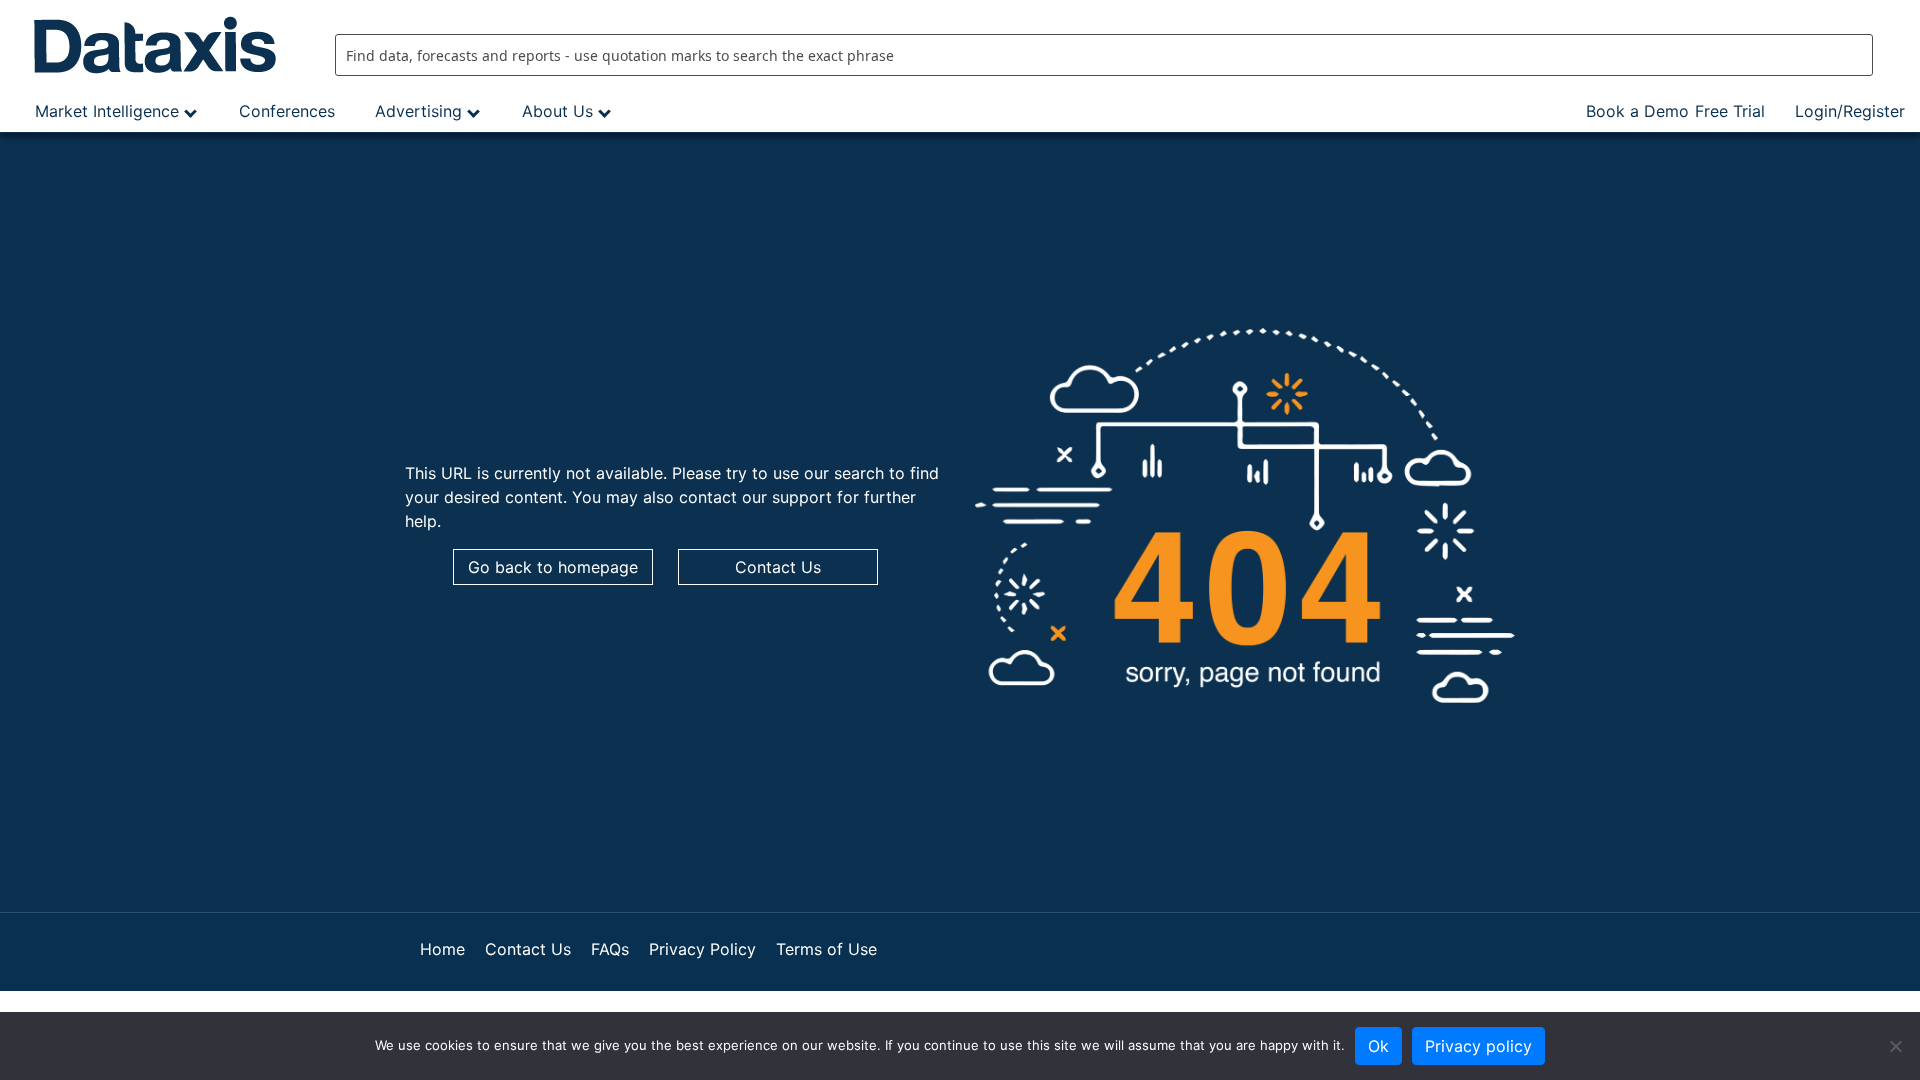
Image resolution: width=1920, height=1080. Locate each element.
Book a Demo (1637, 111)
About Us (557, 111)
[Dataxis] (160, 45)
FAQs (610, 949)
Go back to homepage (553, 567)
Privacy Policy (702, 949)
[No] (1895, 1046)
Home (442, 949)
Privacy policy (1478, 1046)
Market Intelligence (107, 111)
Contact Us (778, 567)
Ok (1378, 1046)
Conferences (287, 111)
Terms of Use (826, 949)
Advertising (418, 111)
